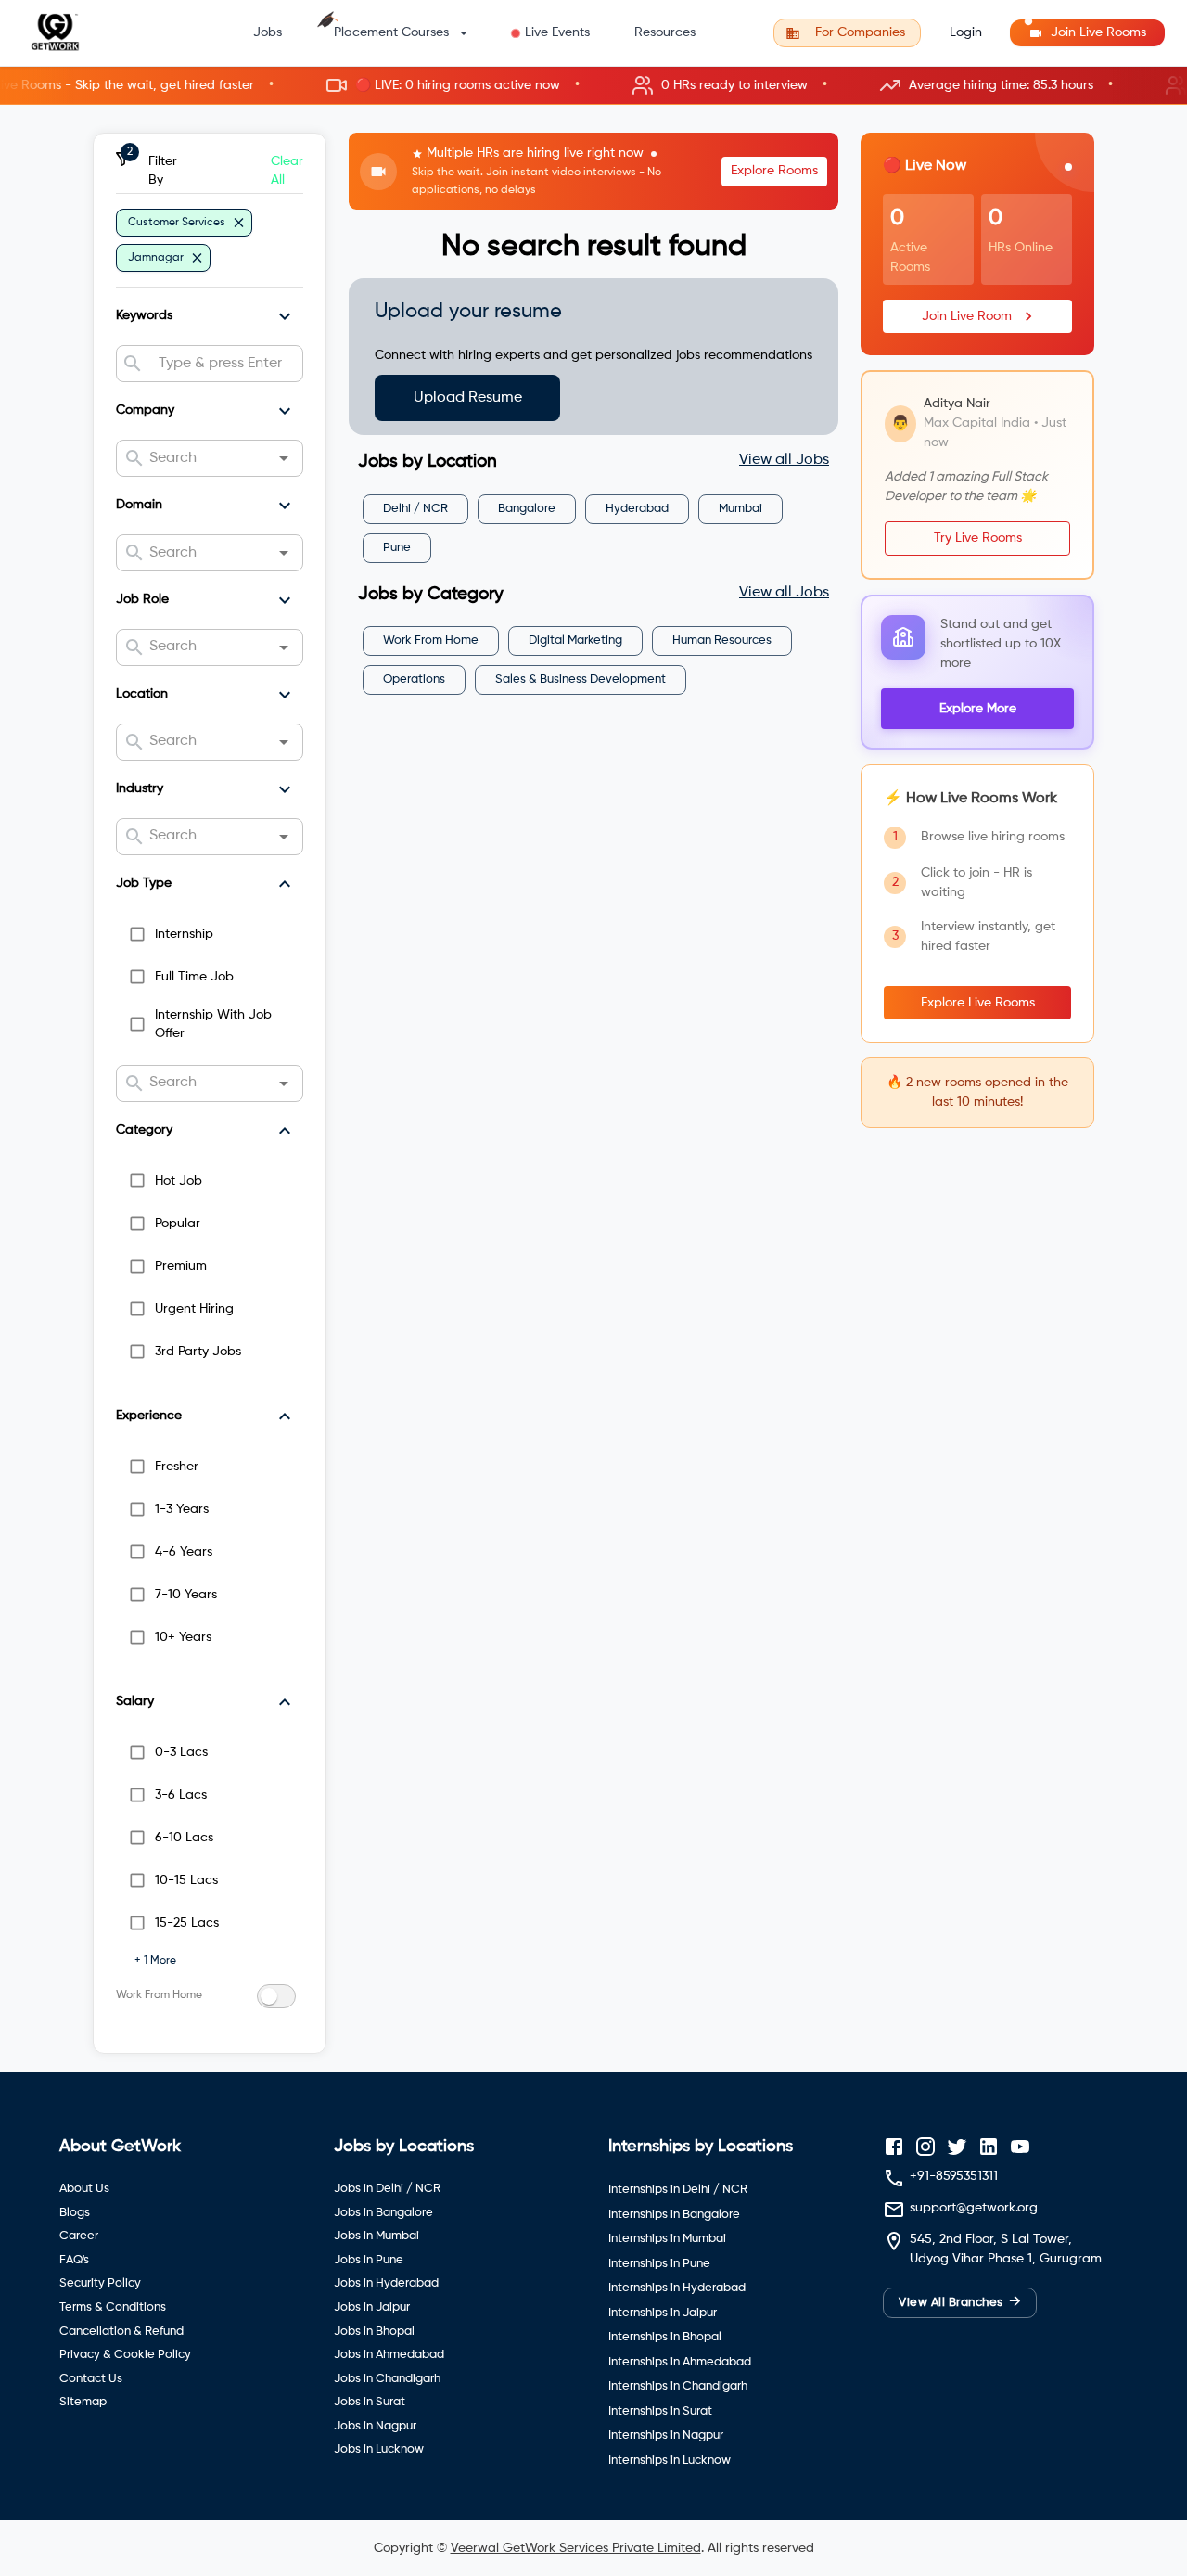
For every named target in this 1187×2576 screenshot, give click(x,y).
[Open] (284, 458)
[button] (593, 86)
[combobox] (223, 364)
